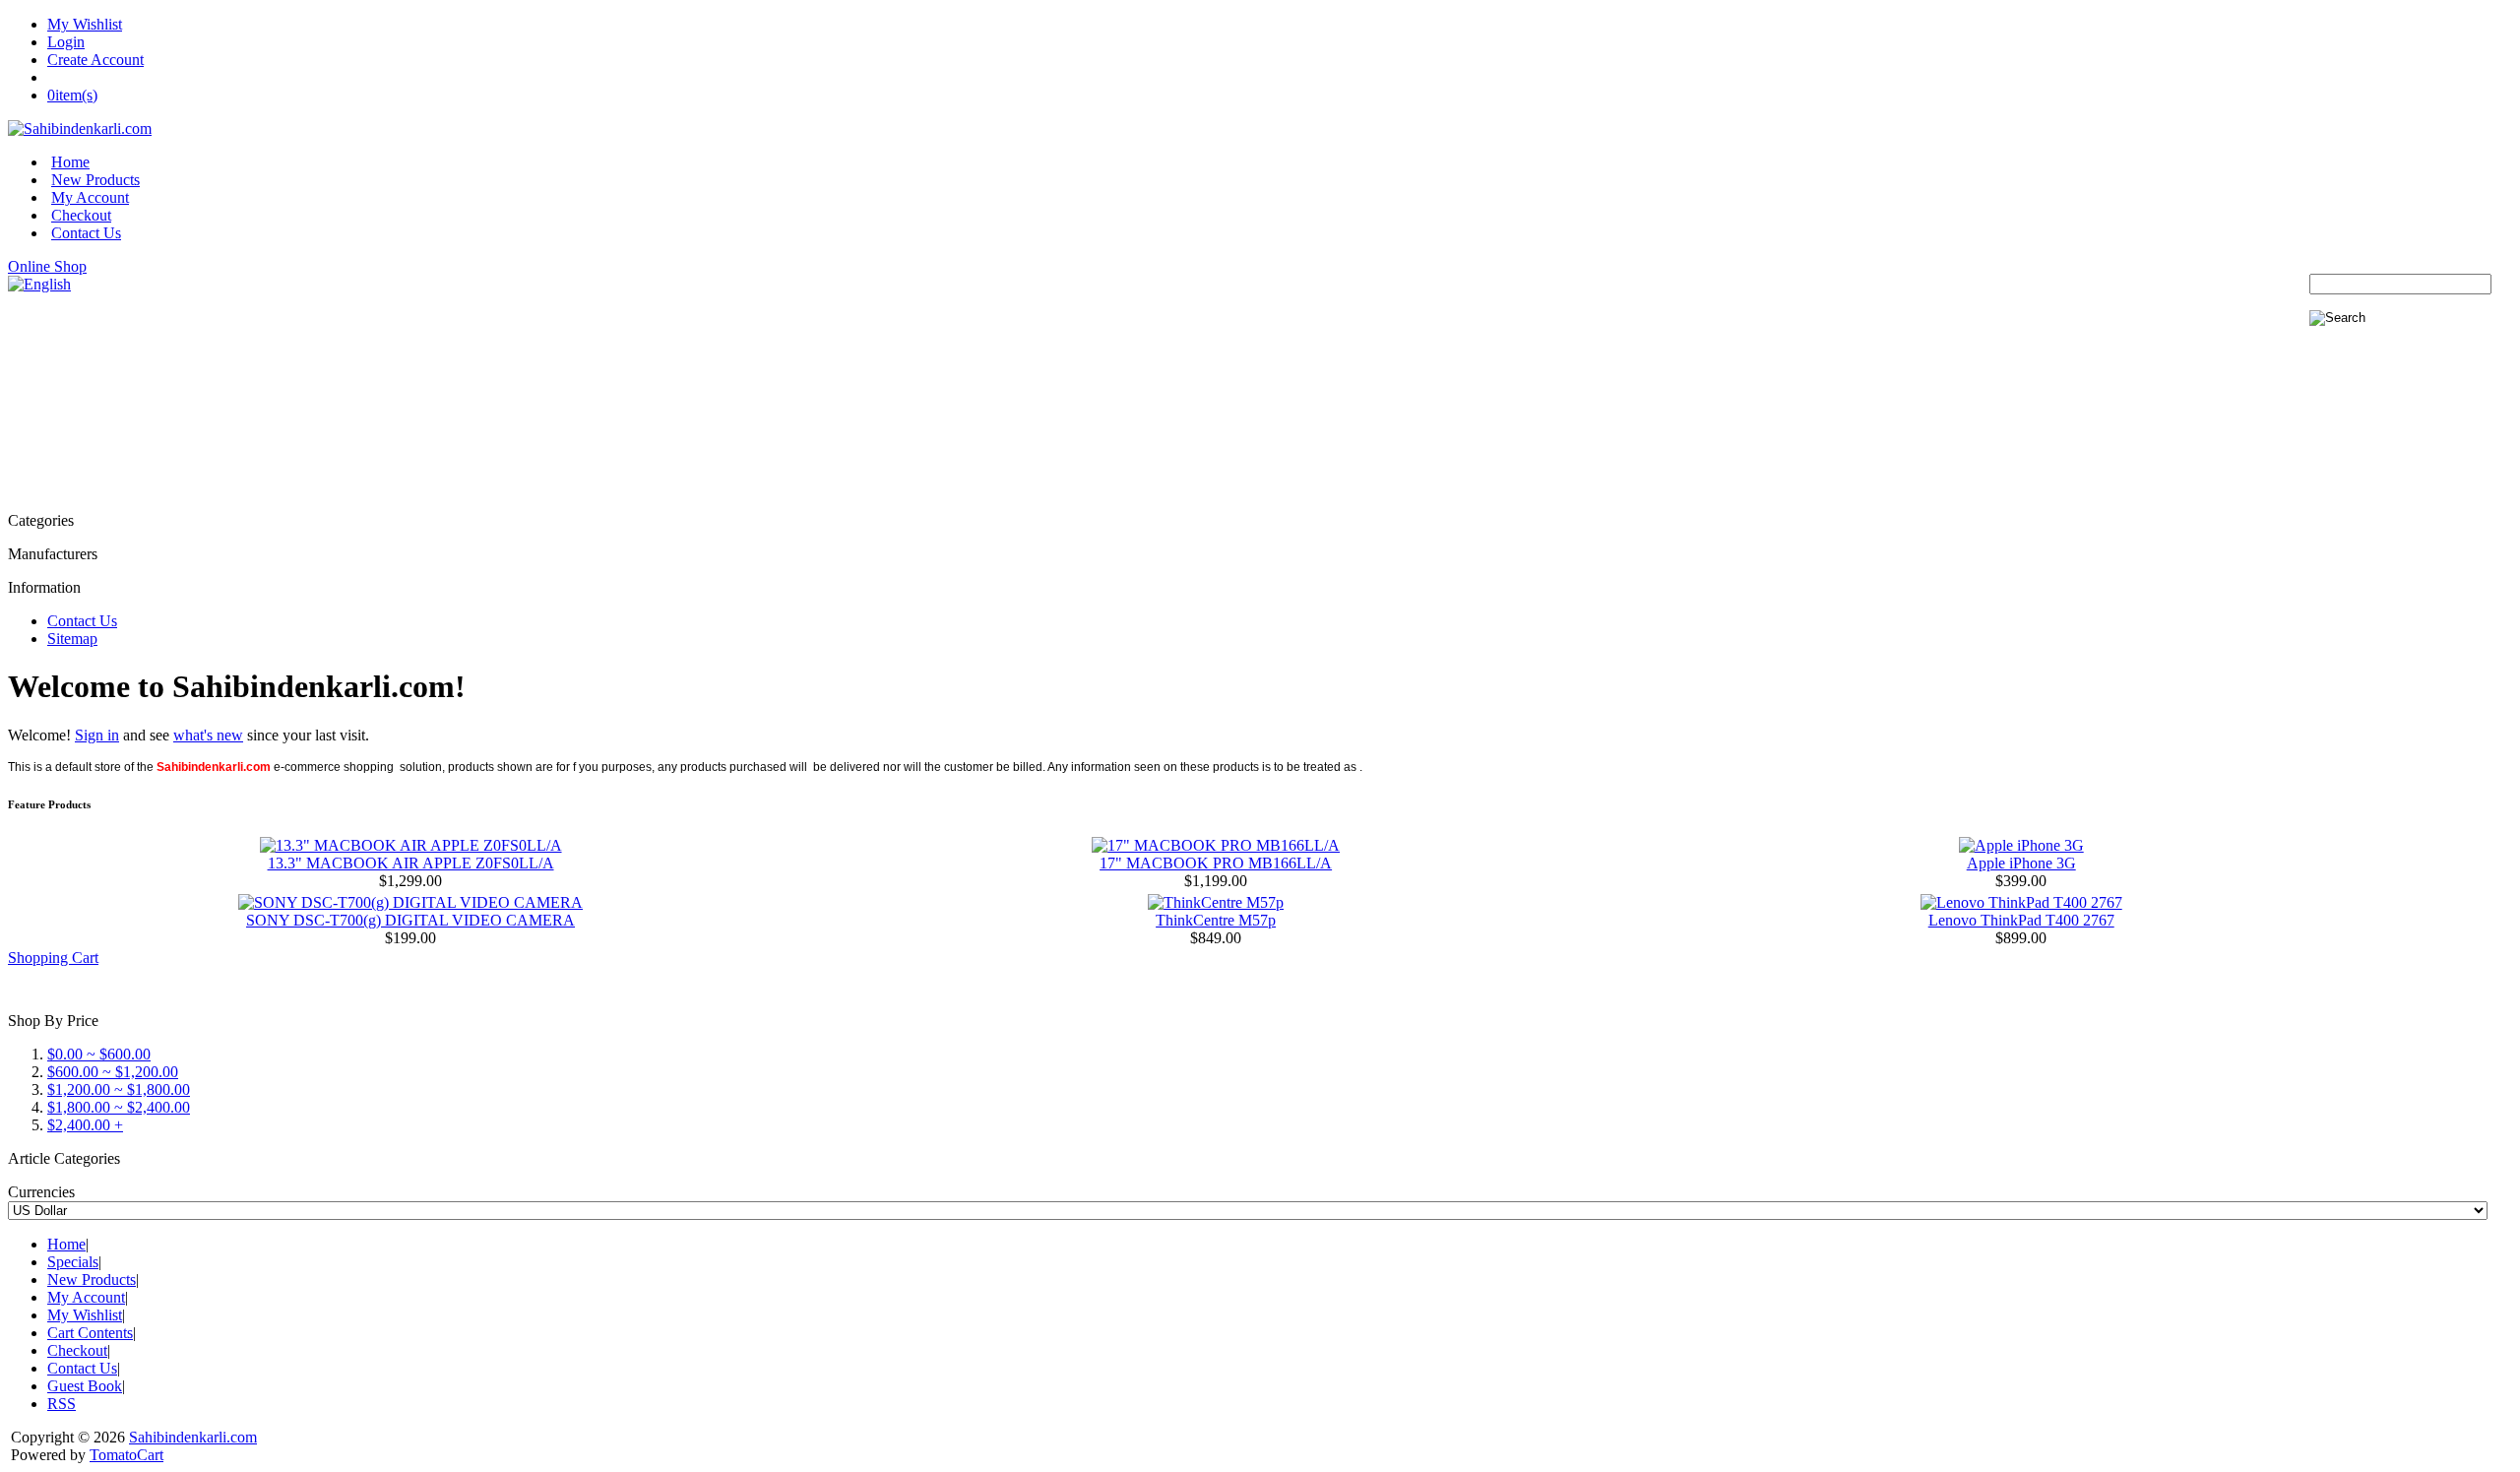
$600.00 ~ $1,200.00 (113, 1072)
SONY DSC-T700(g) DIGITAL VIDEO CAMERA (410, 920)
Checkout (81, 215)
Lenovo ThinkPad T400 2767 (2021, 920)
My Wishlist (85, 24)
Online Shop (47, 266)
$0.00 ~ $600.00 (99, 1054)
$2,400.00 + (85, 1125)
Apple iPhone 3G (2021, 863)
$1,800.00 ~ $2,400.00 (119, 1107)
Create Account (95, 60)
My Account (90, 197)
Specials (73, 1262)
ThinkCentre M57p (1216, 920)
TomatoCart (126, 1455)
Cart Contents (90, 1333)
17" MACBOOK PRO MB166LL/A (1216, 863)
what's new (208, 735)
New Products (95, 180)
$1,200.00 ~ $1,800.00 (119, 1089)
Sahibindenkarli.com (193, 1437)
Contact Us (86, 233)
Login (66, 42)
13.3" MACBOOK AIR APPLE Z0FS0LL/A (411, 863)
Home (70, 162)
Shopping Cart (53, 958)
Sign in (97, 735)
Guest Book (85, 1386)
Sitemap (72, 639)
